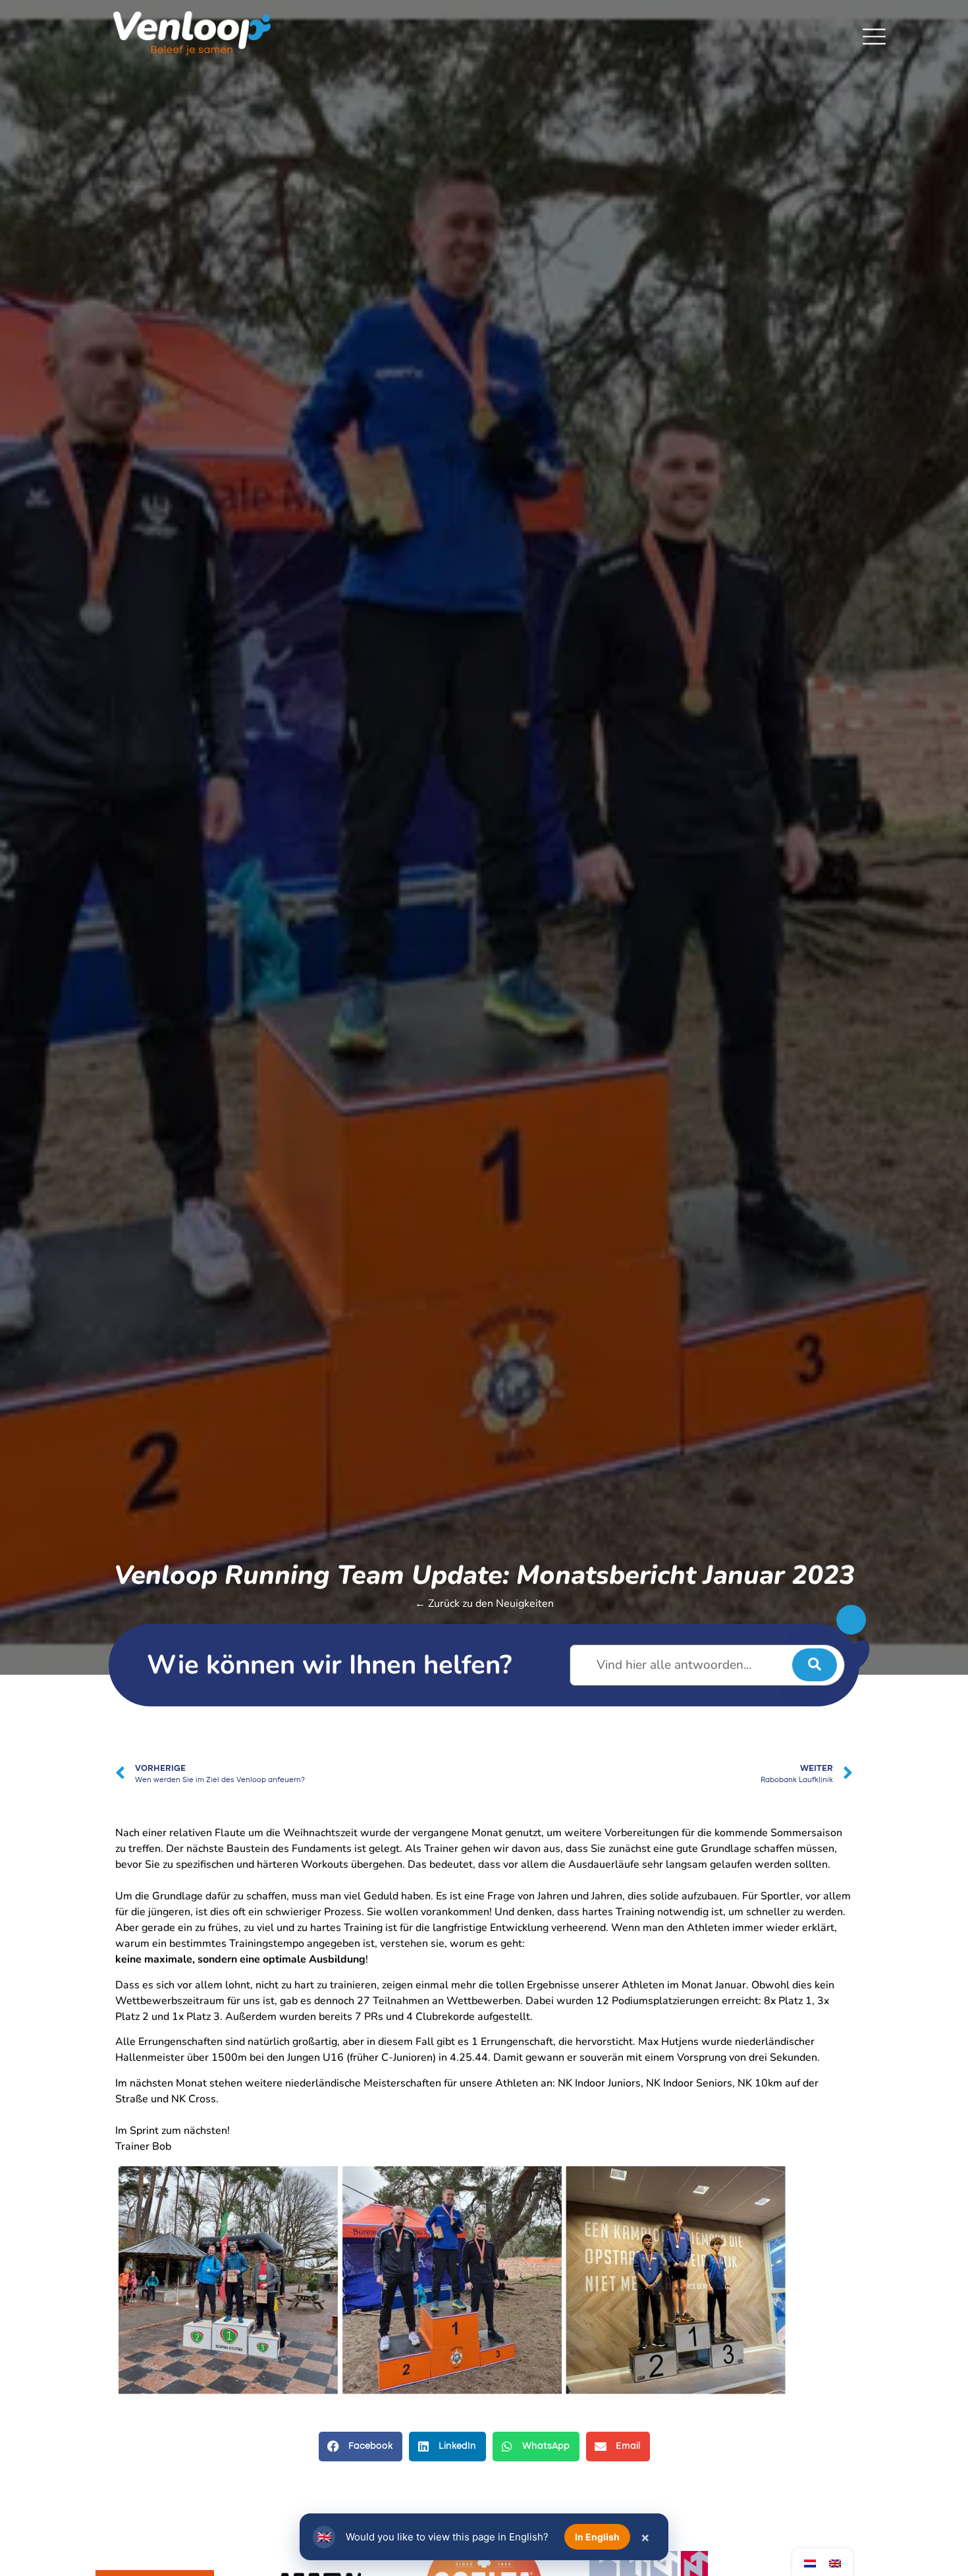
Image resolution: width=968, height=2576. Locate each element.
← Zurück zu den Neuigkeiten (484, 1604)
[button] (361, 2447)
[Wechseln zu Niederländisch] (810, 2562)
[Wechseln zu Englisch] (835, 2562)
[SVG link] (874, 37)
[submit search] (815, 1665)
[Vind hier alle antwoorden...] (707, 1665)
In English (597, 2537)
